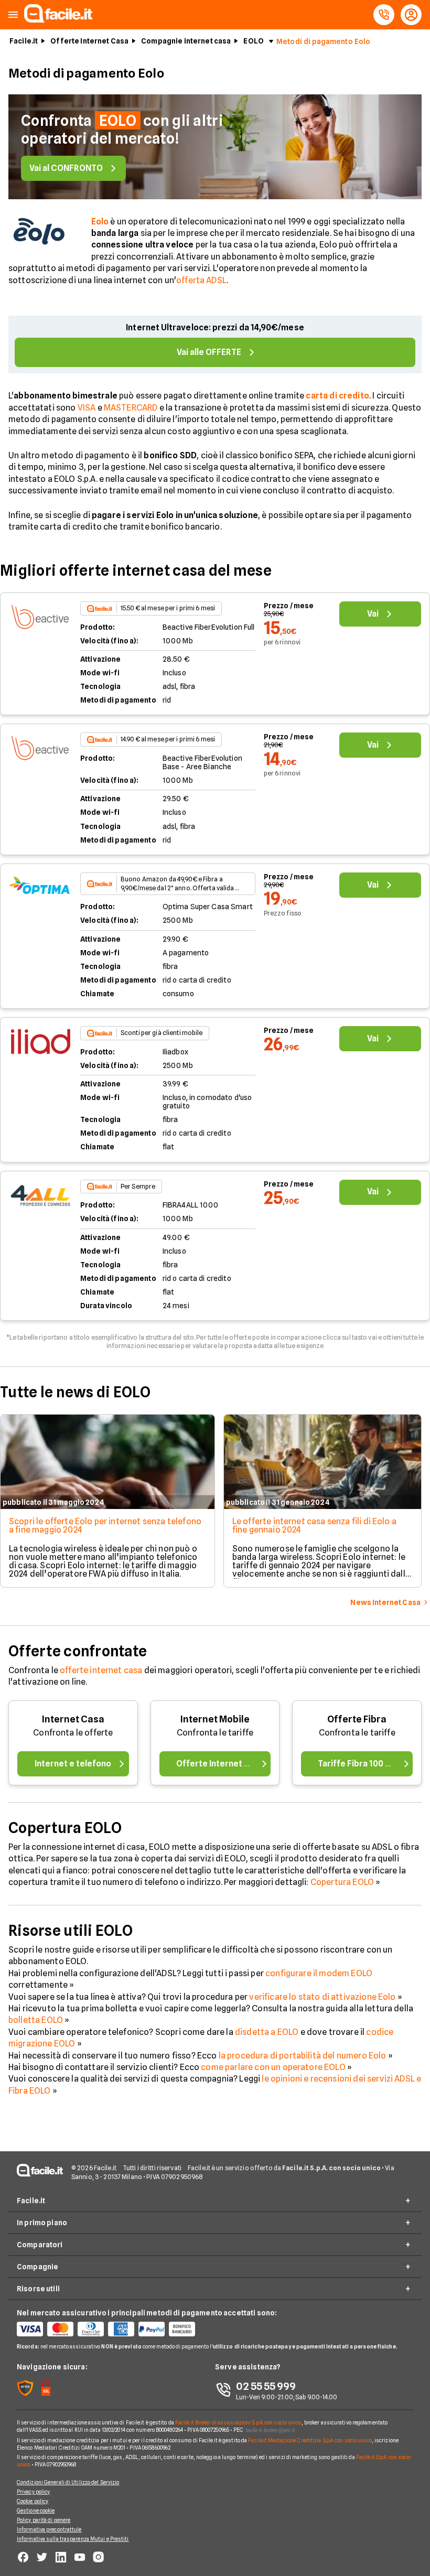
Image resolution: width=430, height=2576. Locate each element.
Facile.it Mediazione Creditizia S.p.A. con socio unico (310, 2440)
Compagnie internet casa (186, 41)
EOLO (254, 41)
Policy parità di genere (44, 2520)
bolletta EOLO (36, 2020)
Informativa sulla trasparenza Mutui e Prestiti (73, 2539)
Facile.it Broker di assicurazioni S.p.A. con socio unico (238, 2422)
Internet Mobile (215, 1719)
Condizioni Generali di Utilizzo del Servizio (68, 2482)
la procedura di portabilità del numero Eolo (303, 2056)
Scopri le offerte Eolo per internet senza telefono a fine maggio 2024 (105, 1526)
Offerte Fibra (357, 1719)
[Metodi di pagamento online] (116, 2329)
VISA (87, 408)
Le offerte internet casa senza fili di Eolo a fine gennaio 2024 (314, 1526)
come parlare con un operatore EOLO (273, 2067)
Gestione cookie (36, 2510)
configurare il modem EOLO (319, 1973)
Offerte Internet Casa (89, 41)
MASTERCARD (131, 408)
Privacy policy (33, 2492)
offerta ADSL (201, 280)
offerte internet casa (101, 1670)
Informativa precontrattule (49, 2529)
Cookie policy (33, 2501)
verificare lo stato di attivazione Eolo (322, 1997)
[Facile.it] (58, 20)
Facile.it (24, 41)
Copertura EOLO (342, 1882)
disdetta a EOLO (267, 2032)
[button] (13, 15)
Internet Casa (73, 1719)
